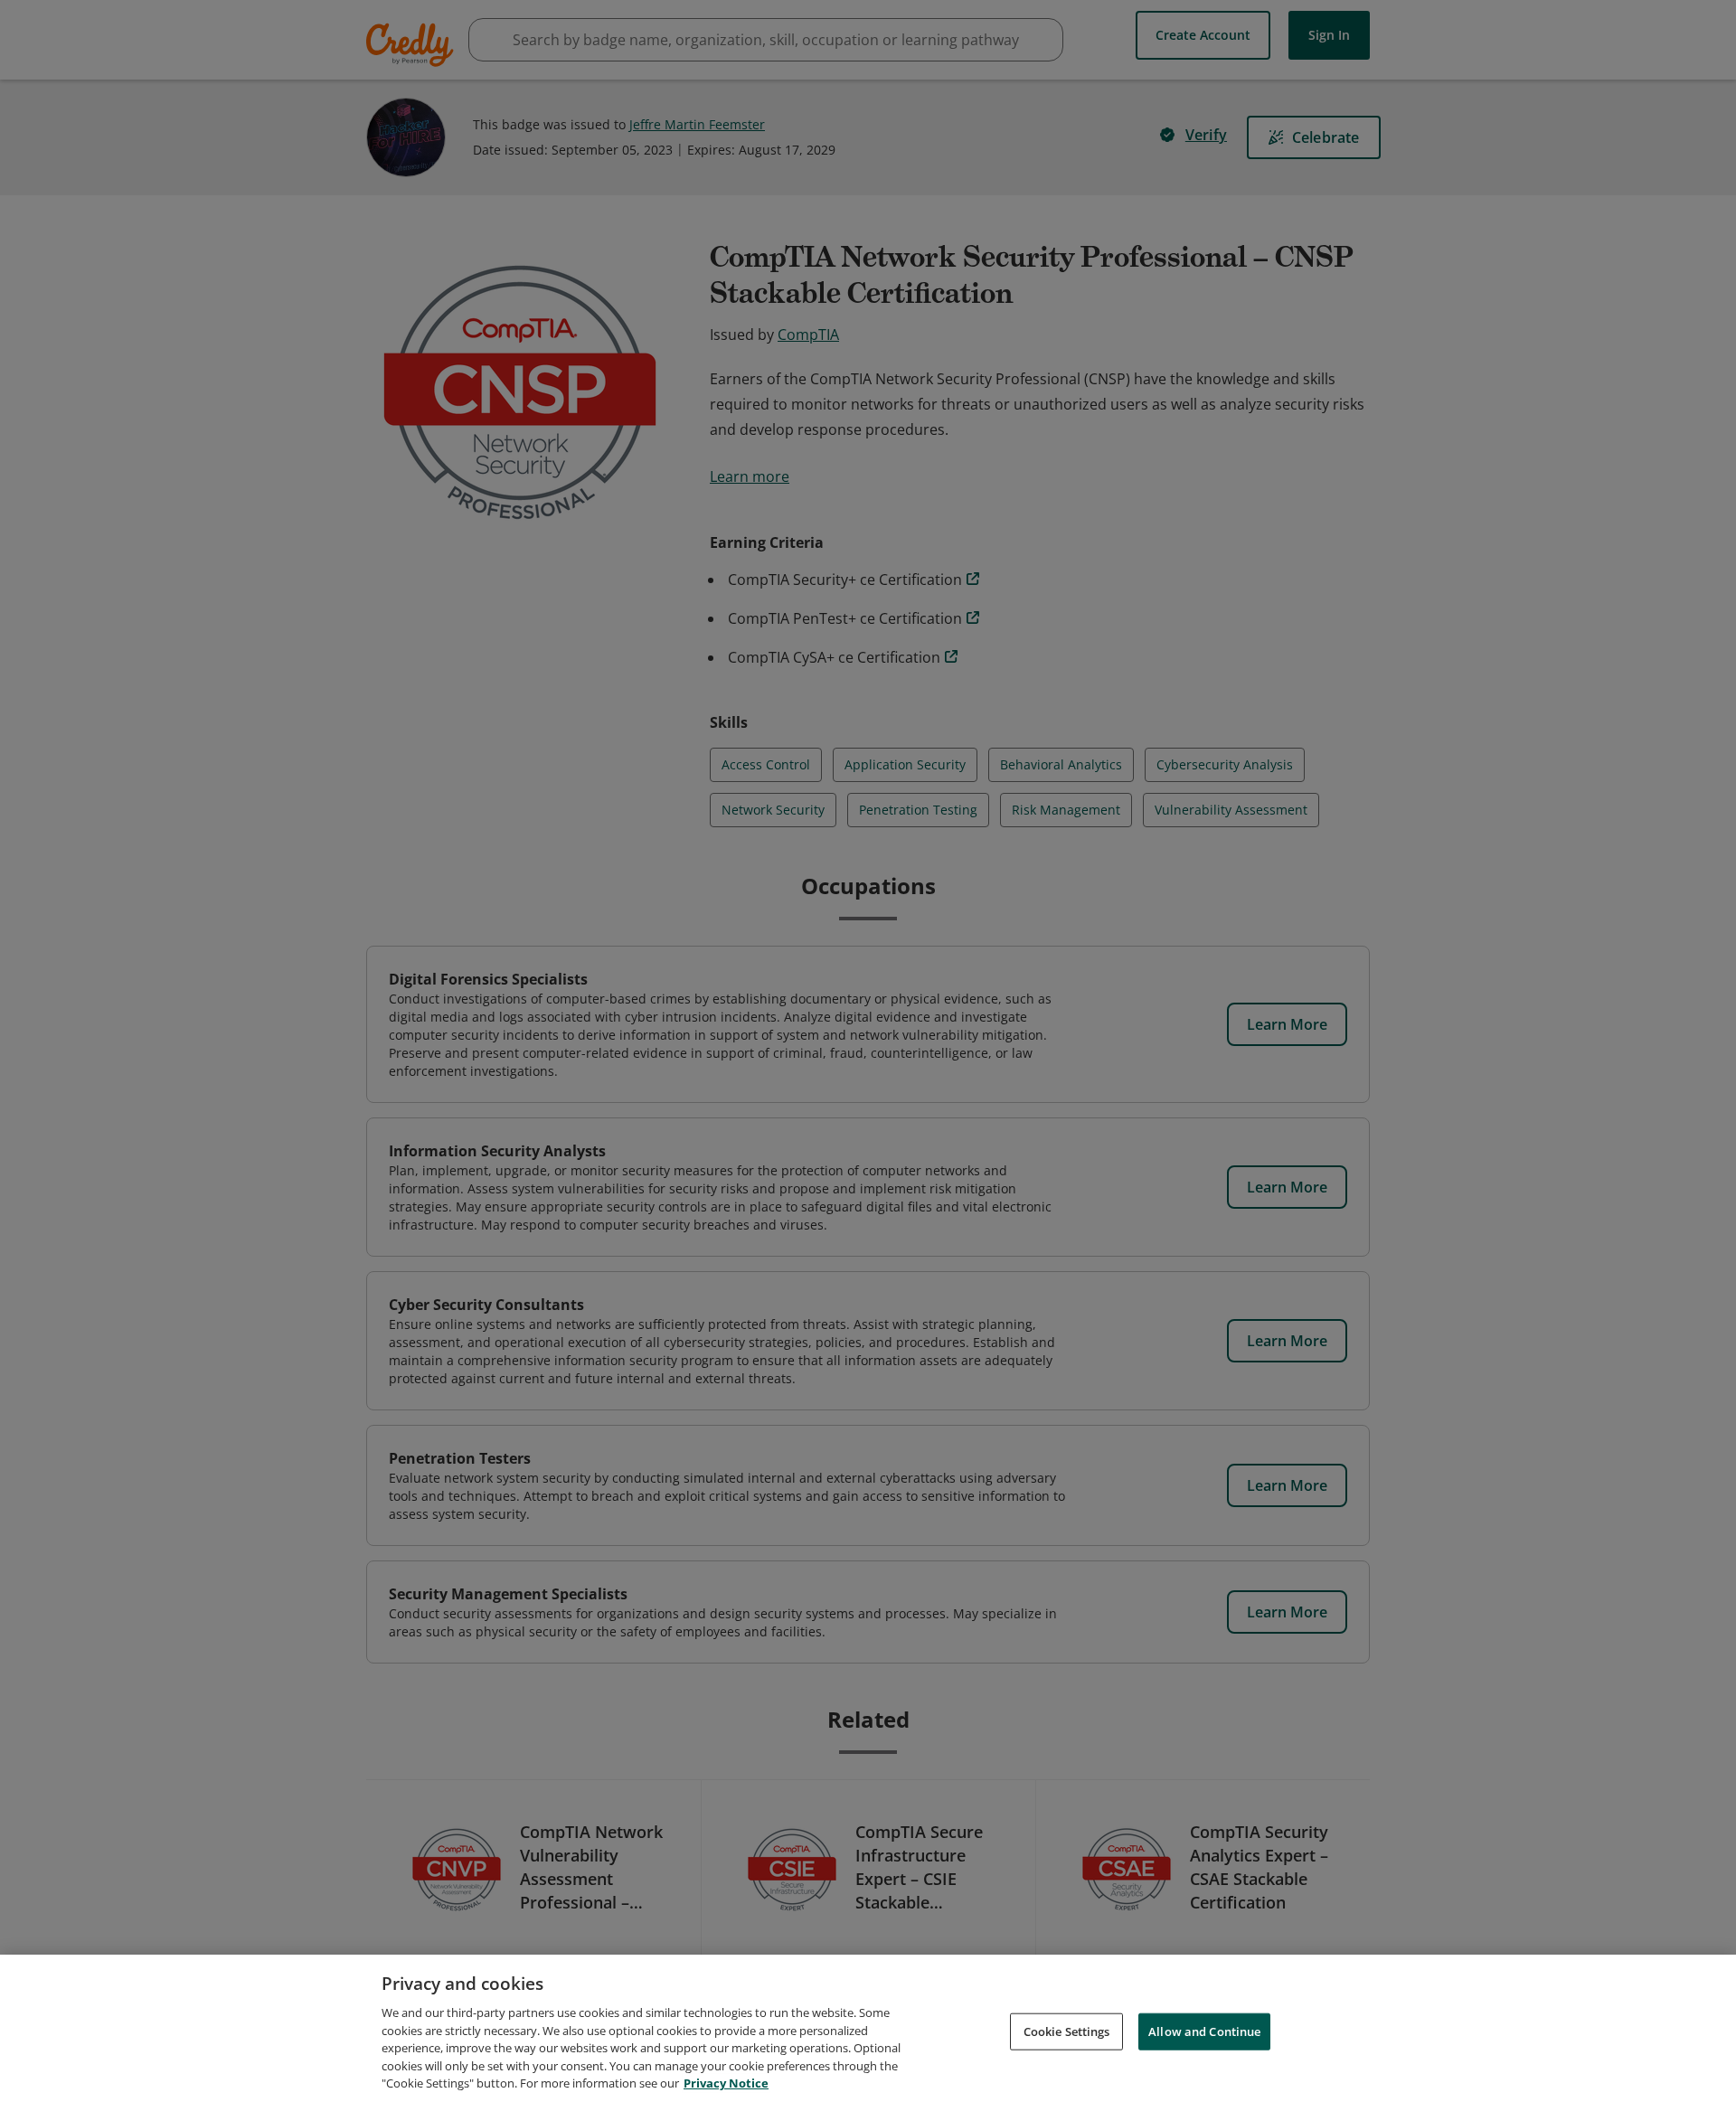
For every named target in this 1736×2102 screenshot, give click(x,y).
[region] (868, 2028)
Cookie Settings (1067, 2031)
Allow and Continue (1204, 2031)
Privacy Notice (726, 2083)
